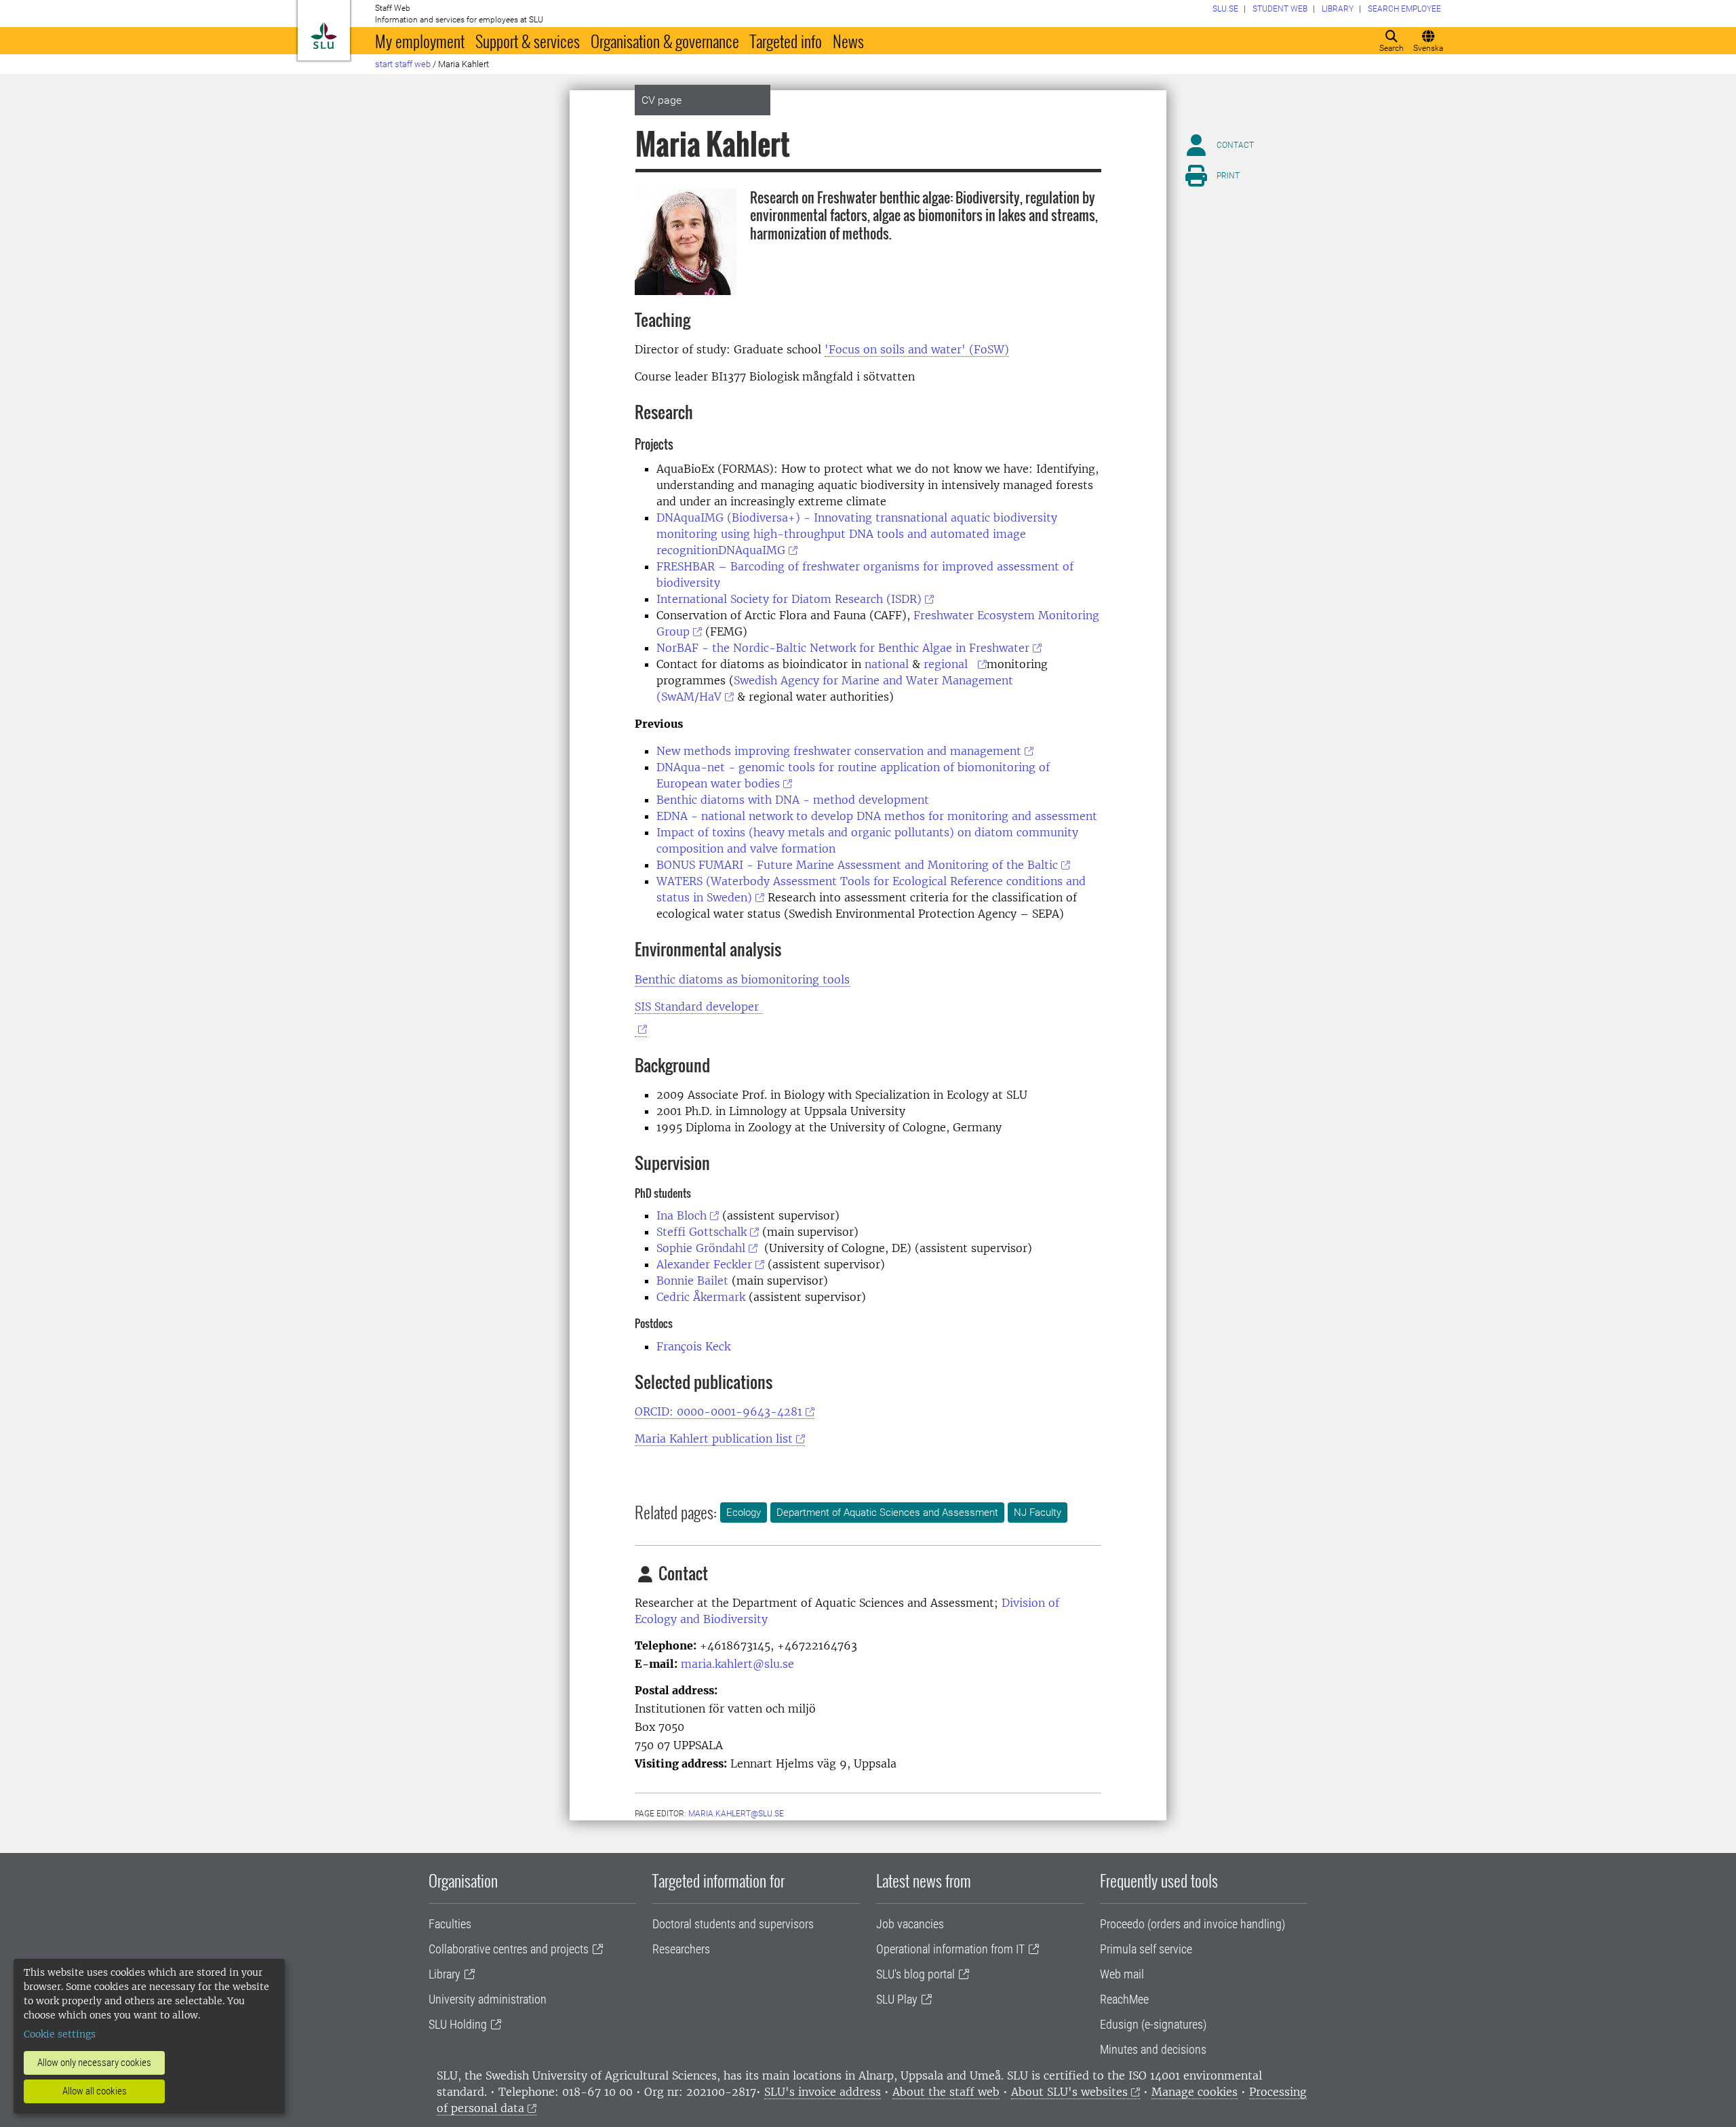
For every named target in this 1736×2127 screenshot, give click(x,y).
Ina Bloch (682, 1215)
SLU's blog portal (915, 1974)
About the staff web (946, 2092)
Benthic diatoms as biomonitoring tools (742, 979)
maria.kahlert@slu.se (737, 1664)
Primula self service (1146, 1949)
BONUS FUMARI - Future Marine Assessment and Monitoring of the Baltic (857, 865)
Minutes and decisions (1153, 2049)
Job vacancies (910, 1924)
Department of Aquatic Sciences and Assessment (887, 1513)
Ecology (744, 1513)
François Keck (693, 1346)
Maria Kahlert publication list (714, 1439)
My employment (420, 41)
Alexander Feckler (704, 1264)
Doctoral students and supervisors (733, 1924)
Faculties (450, 1924)
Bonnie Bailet (692, 1281)
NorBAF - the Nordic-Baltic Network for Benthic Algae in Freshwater (843, 648)
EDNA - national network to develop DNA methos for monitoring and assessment (877, 816)
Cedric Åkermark (701, 1297)
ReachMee (1124, 1999)
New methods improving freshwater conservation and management (839, 751)
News (848, 41)
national (887, 664)
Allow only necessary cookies (94, 2063)
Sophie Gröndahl (701, 1248)
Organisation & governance (665, 41)
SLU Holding (458, 2024)
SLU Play (897, 1999)
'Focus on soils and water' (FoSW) (917, 349)
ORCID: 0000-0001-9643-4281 (718, 1411)
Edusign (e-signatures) (1153, 2024)
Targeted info (786, 41)
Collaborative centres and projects (509, 1949)
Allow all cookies (95, 2091)
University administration (488, 1999)
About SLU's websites (1069, 2092)
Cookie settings (60, 2034)
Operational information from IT (950, 1949)
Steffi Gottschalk (702, 1232)
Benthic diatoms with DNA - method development (793, 800)
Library (445, 1974)
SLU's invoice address (823, 2092)
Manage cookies (1195, 2092)
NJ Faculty (1038, 1513)
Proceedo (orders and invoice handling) (1192, 1924)
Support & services (528, 41)
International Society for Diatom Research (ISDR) (789, 599)
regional (949, 664)
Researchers (681, 1949)
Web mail (1122, 1974)
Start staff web (403, 64)
